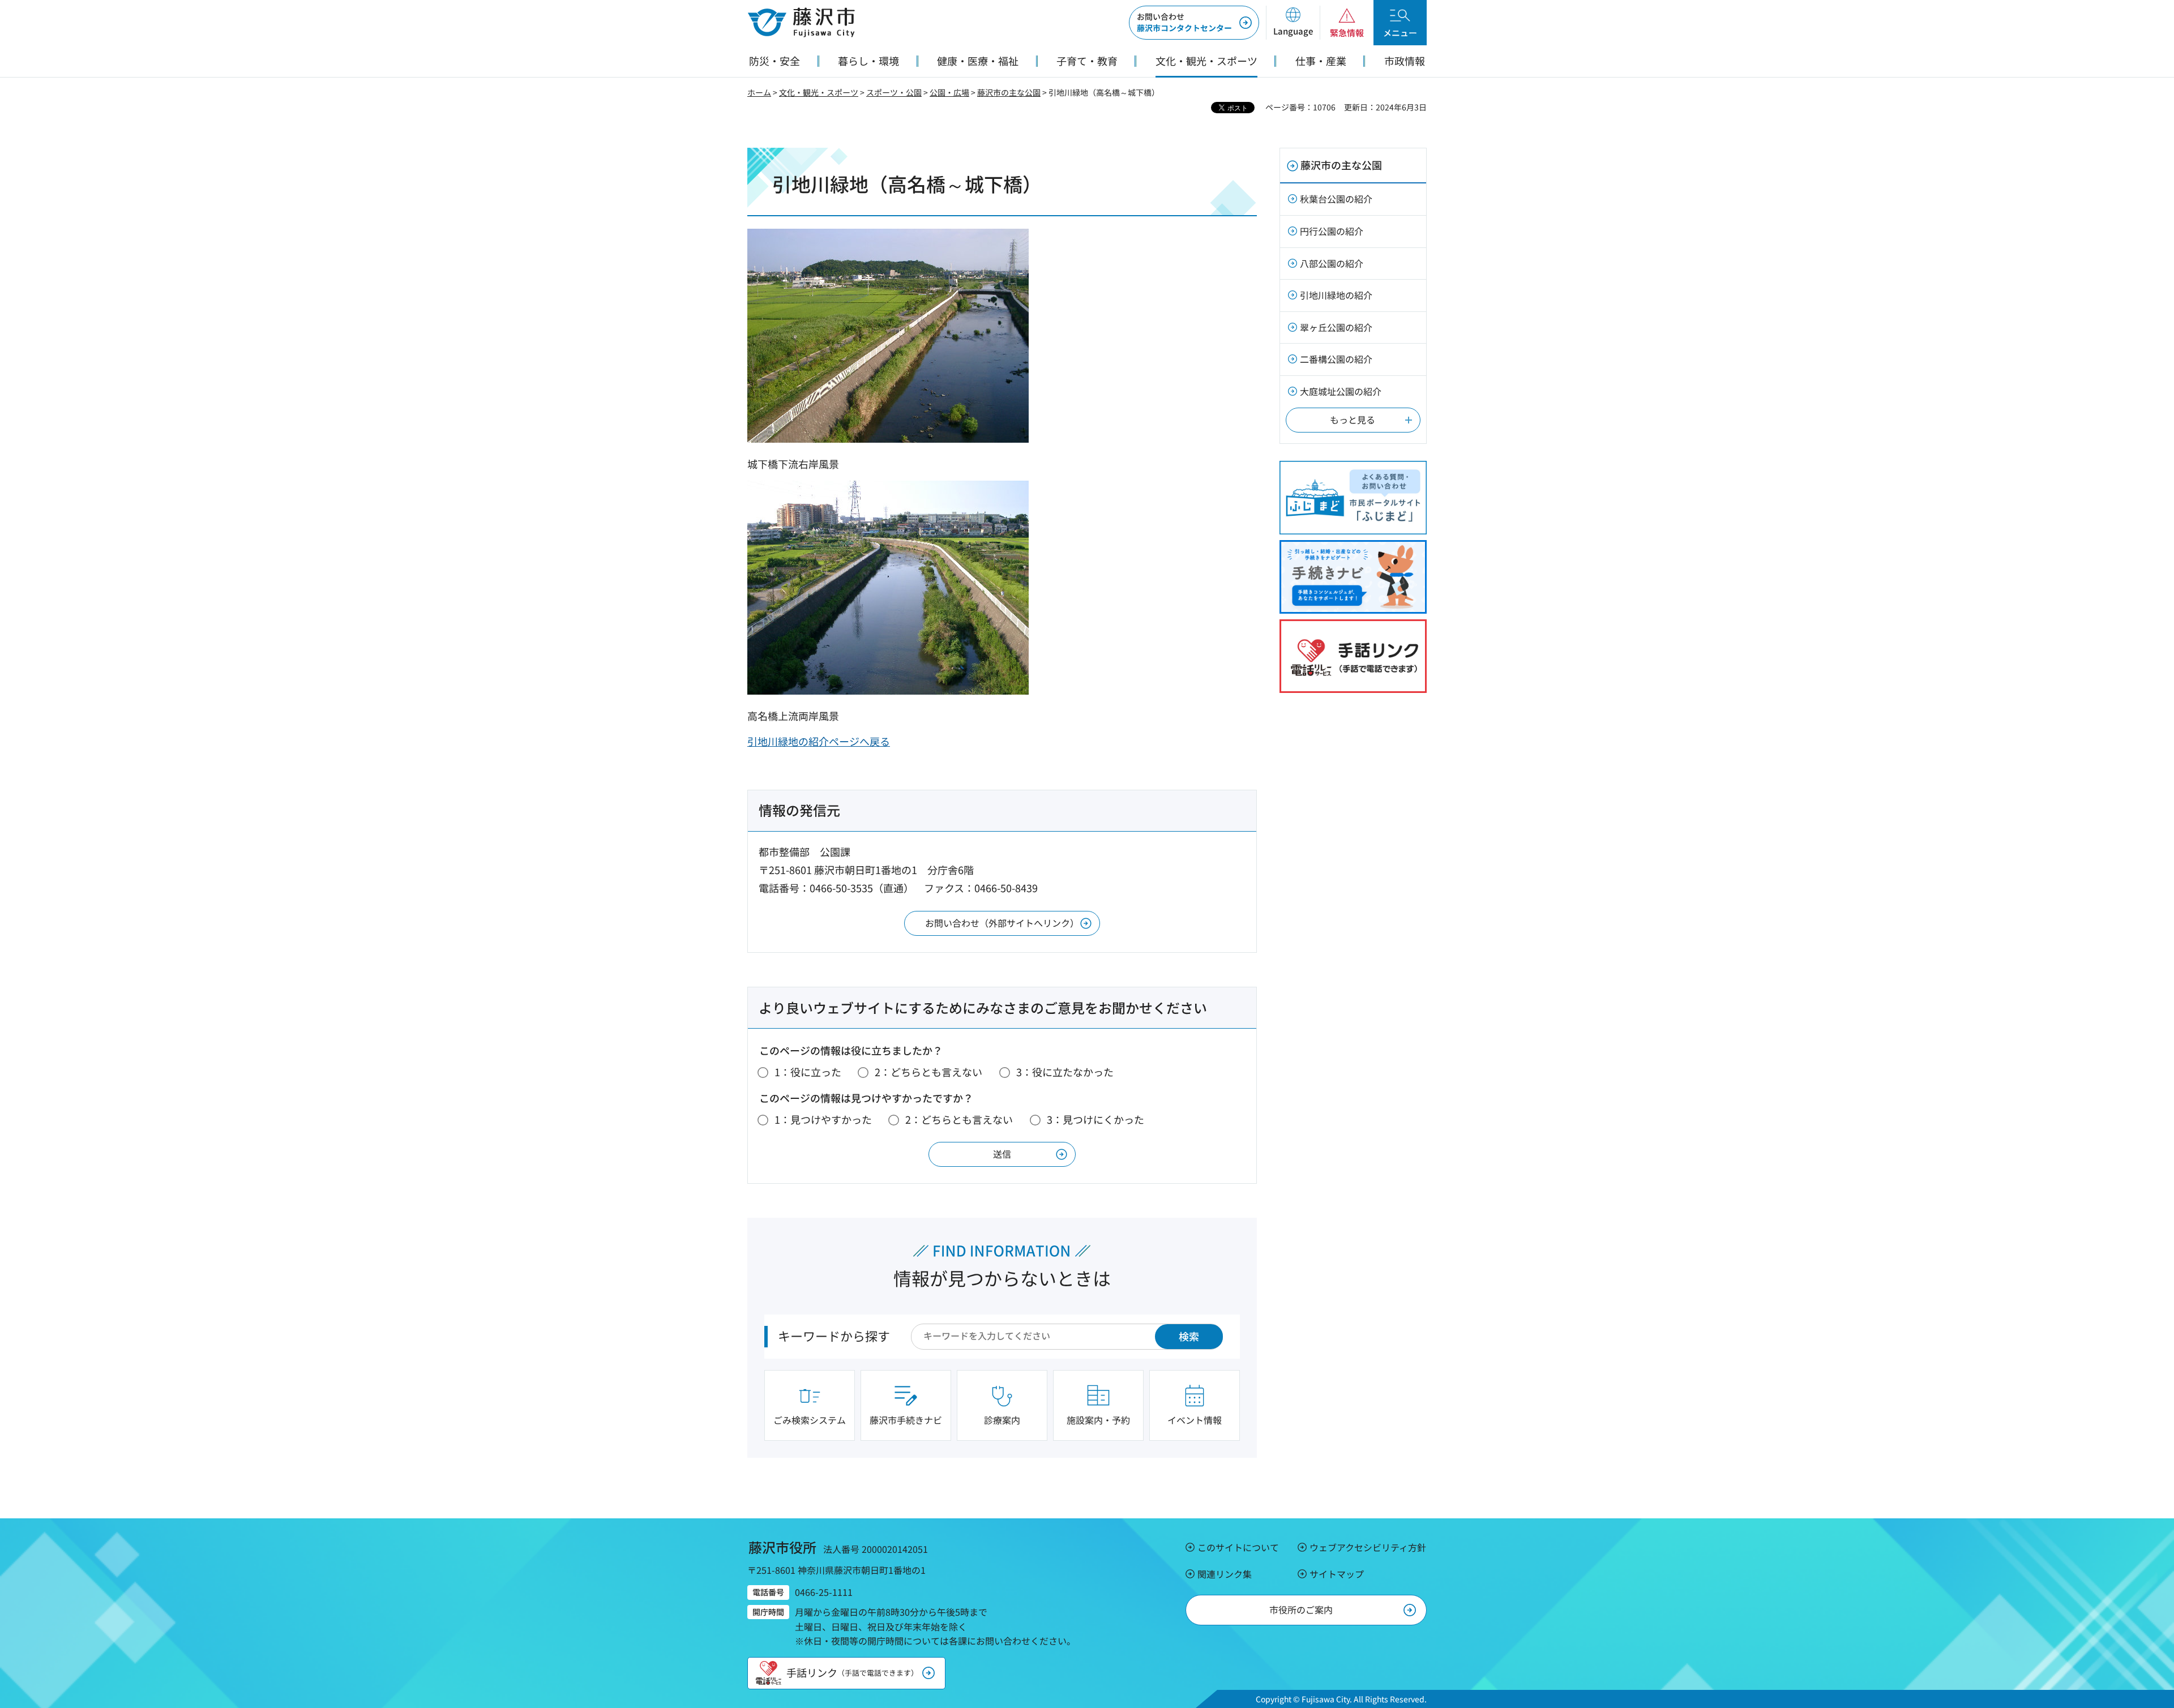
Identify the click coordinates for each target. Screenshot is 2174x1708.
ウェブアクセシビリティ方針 (1368, 1547)
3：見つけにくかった (1095, 1119)
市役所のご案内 (1301, 1609)
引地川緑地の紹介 (1336, 295)
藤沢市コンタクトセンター (1184, 22)
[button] (1293, 23)
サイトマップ (1337, 1574)
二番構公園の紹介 (1336, 359)
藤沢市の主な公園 (1009, 92)
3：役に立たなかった (1065, 1072)
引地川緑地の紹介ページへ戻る (819, 741)
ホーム (759, 92)
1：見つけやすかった (823, 1119)
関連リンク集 (1225, 1574)
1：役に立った (808, 1072)
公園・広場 (949, 92)
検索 (1189, 1336)
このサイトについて (1238, 1547)
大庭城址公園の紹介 (1341, 391)
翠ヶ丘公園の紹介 (1336, 327)
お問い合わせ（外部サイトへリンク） (1002, 923)
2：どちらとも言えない (928, 1072)
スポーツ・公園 (894, 92)
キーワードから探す (834, 1335)
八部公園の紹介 (1332, 263)
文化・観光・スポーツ (819, 92)
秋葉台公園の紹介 (1336, 199)
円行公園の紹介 (1332, 231)
